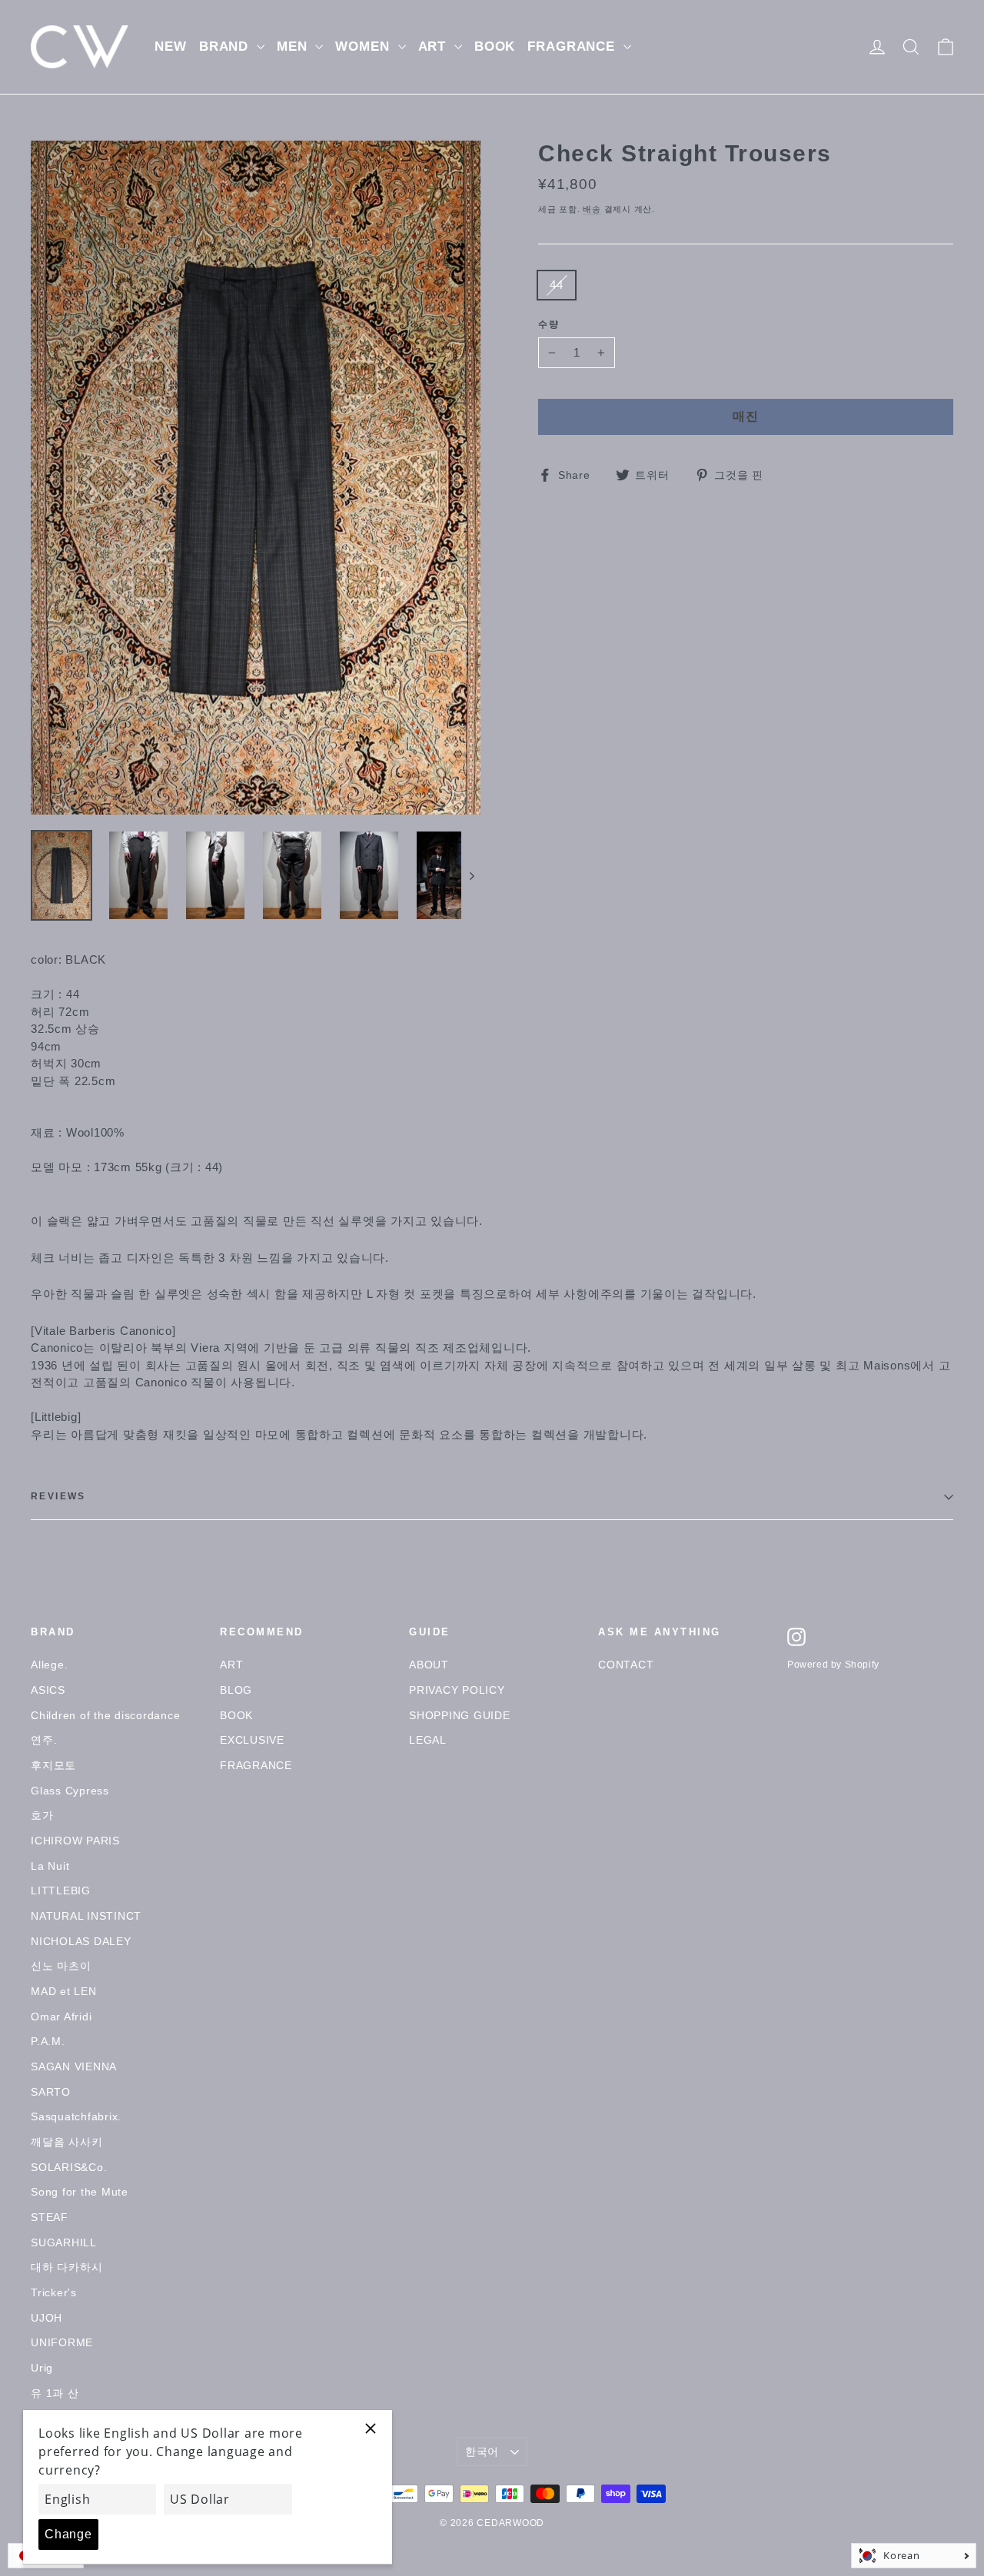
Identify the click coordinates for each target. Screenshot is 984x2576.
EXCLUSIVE (252, 1740)
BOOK (495, 46)
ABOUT (429, 1665)
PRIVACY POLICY (457, 1690)
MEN (294, 46)
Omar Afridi (61, 2017)
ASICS (48, 1690)
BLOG (236, 1690)
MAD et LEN (64, 1991)
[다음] (471, 875)
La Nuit (50, 1866)
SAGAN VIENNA (74, 2066)
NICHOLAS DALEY (81, 1941)
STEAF (50, 2217)
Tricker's (54, 2292)
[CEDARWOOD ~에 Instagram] (796, 1637)
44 (557, 285)
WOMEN (364, 46)
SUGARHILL (64, 2242)
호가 (42, 1815)
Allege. (49, 1665)
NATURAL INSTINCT (86, 1916)
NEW (171, 46)
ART (434, 46)
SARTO (51, 2092)
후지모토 (53, 1765)
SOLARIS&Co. (69, 2167)
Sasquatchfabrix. (76, 2116)
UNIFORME (62, 2342)
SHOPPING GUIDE (460, 1715)
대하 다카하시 (66, 2267)
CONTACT (626, 1665)
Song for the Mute (80, 2192)
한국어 (482, 2452)
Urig (42, 2368)
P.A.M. (48, 2041)
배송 (592, 209)
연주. (44, 1740)
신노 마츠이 (61, 1966)
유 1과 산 (55, 2393)
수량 (549, 325)
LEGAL (428, 1740)
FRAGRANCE (573, 46)
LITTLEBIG (61, 1891)
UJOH (47, 2318)
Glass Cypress (70, 1791)
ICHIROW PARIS (75, 1841)
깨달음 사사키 (66, 2142)
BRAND (226, 46)
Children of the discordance (105, 1715)
